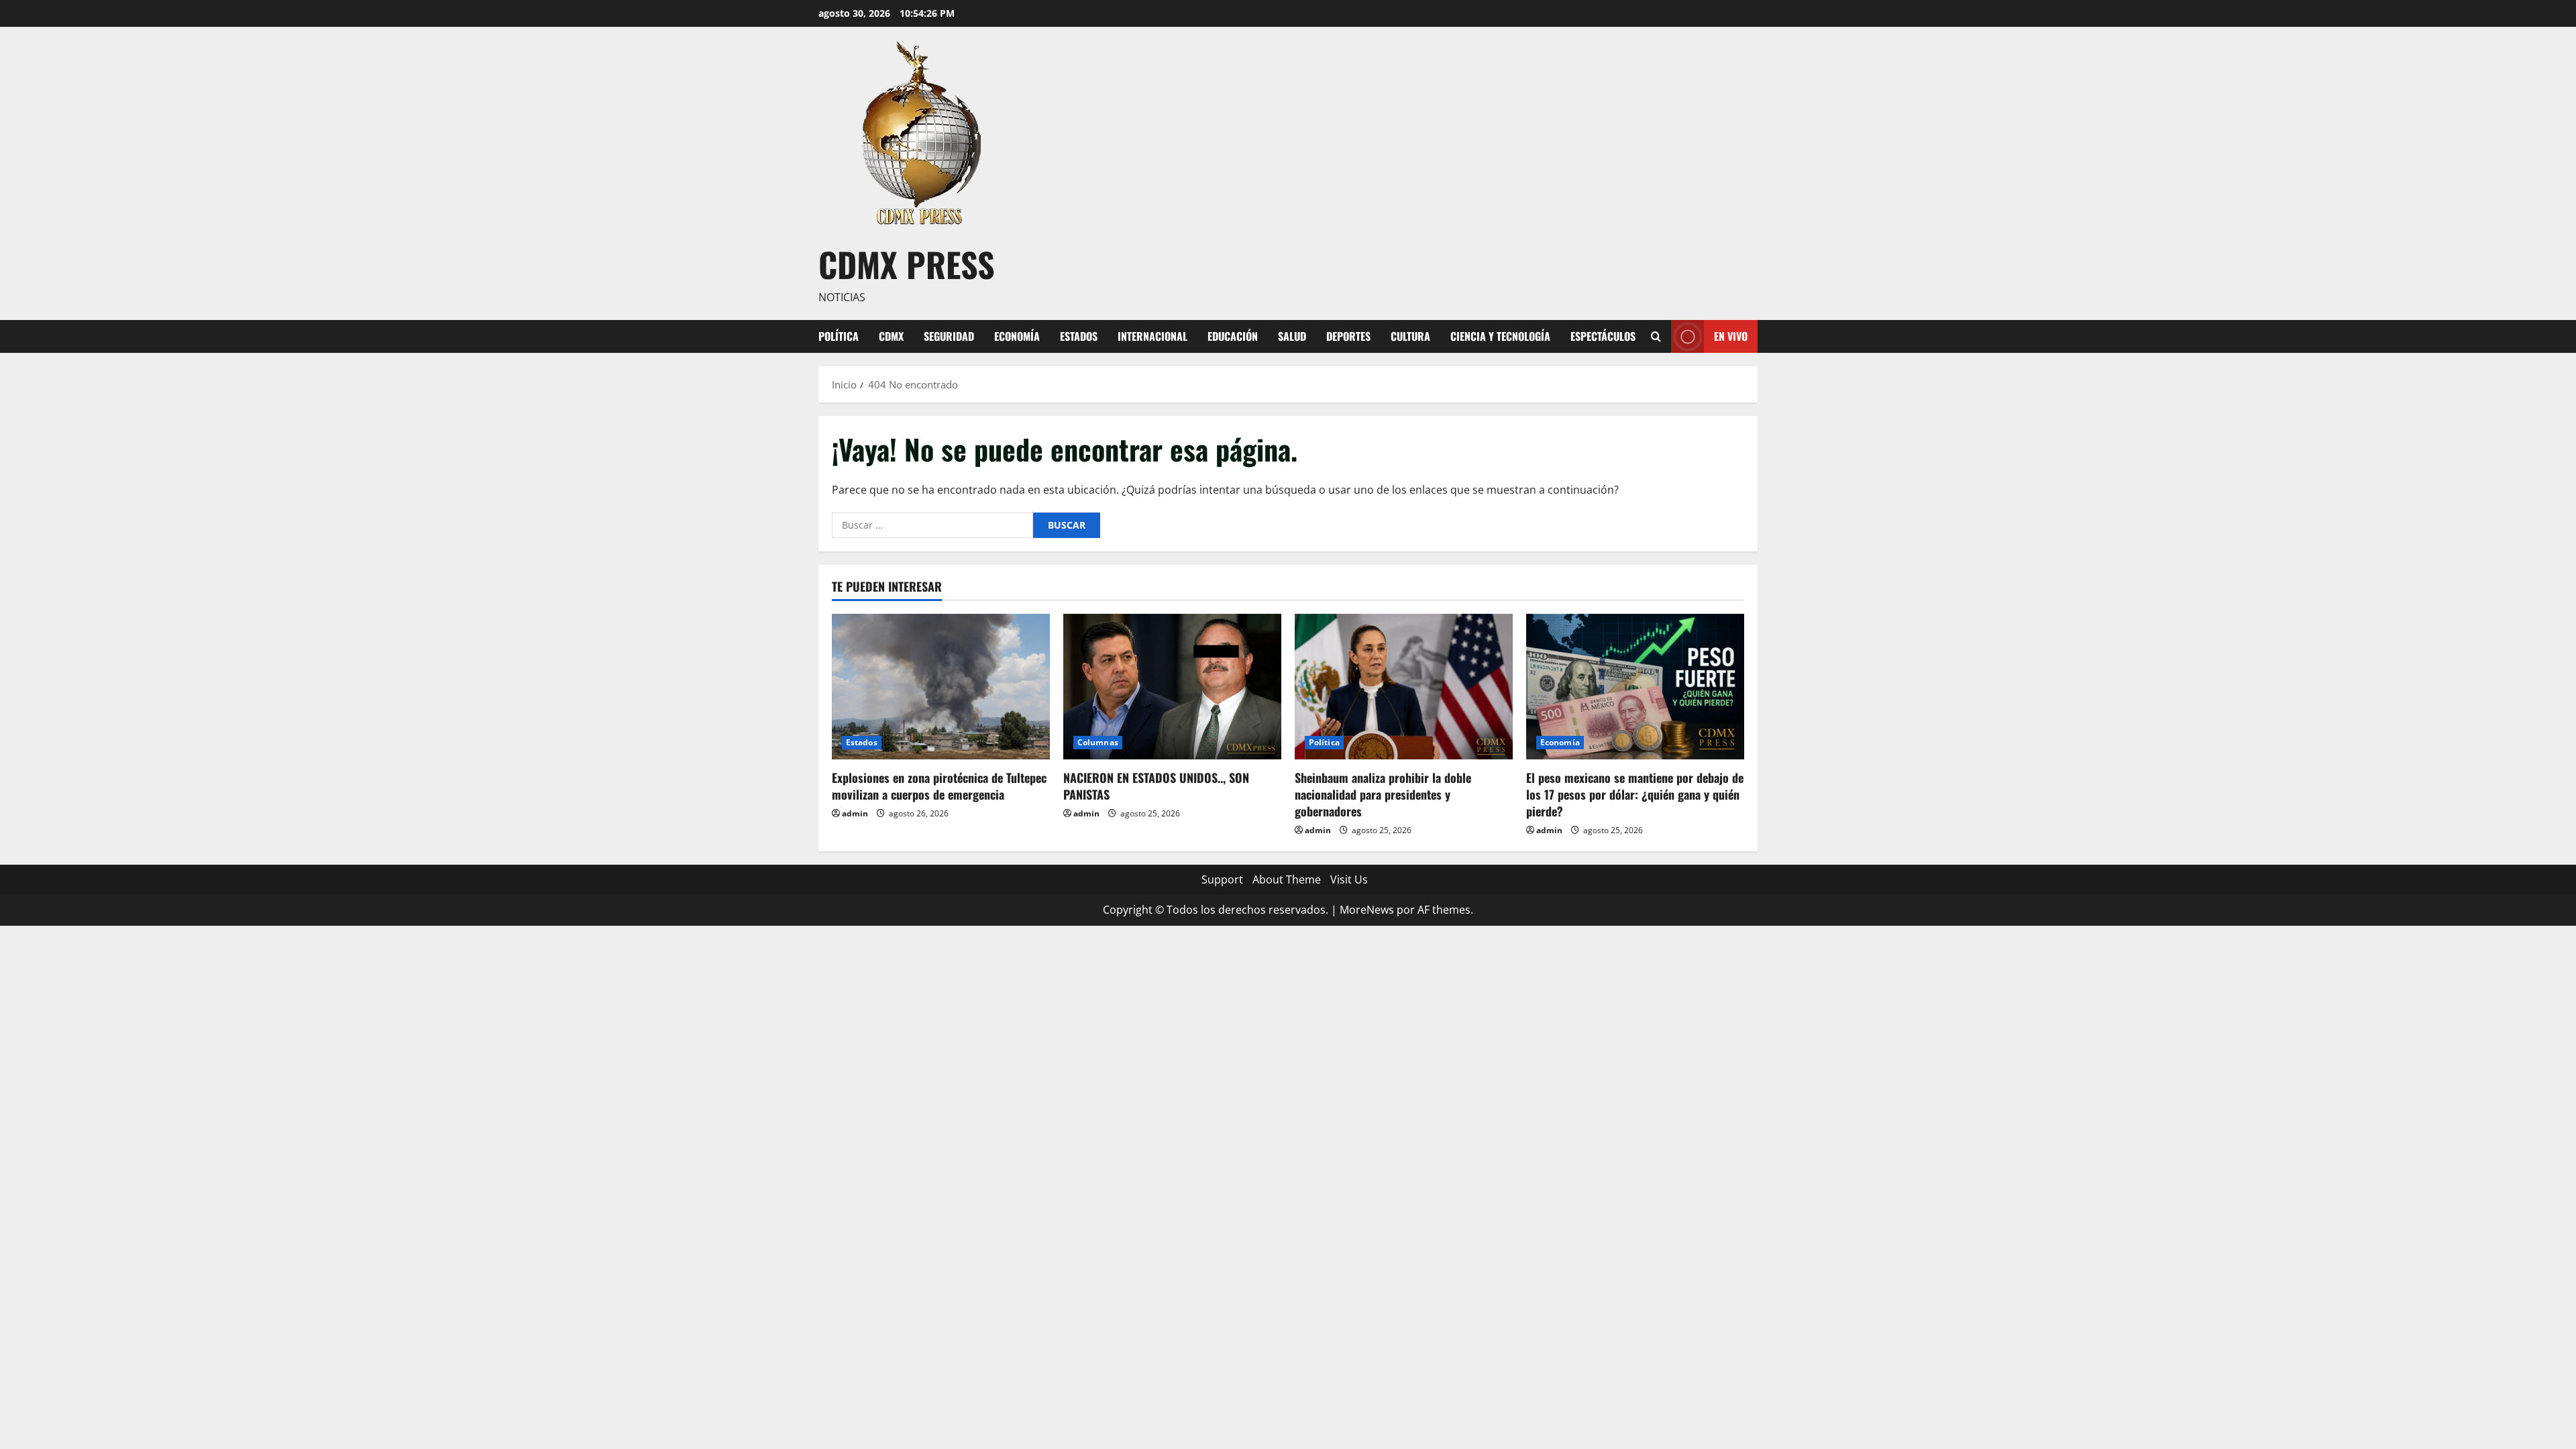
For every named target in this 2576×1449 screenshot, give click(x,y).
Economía (1017, 336)
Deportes (1348, 336)
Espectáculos (1603, 336)
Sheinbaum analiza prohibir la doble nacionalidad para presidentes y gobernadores (1383, 794)
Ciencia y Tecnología (1500, 336)
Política (839, 336)
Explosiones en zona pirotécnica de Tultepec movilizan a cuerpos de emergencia (939, 786)
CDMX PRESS (907, 264)
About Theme (1287, 879)
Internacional (1152, 336)
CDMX (891, 336)
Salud (1292, 336)
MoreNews (1367, 910)
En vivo (1731, 335)
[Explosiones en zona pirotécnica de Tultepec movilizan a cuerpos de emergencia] (941, 687)
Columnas (1098, 742)
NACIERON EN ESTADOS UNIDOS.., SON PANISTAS (1156, 786)
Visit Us (1349, 879)
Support (1222, 879)
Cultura (1410, 336)
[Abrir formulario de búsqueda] (1656, 336)
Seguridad (949, 336)
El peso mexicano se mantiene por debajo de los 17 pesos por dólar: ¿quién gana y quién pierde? (1635, 794)
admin (855, 813)
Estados (1079, 336)
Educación (1233, 336)
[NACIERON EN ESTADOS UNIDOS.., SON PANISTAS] (1172, 687)
